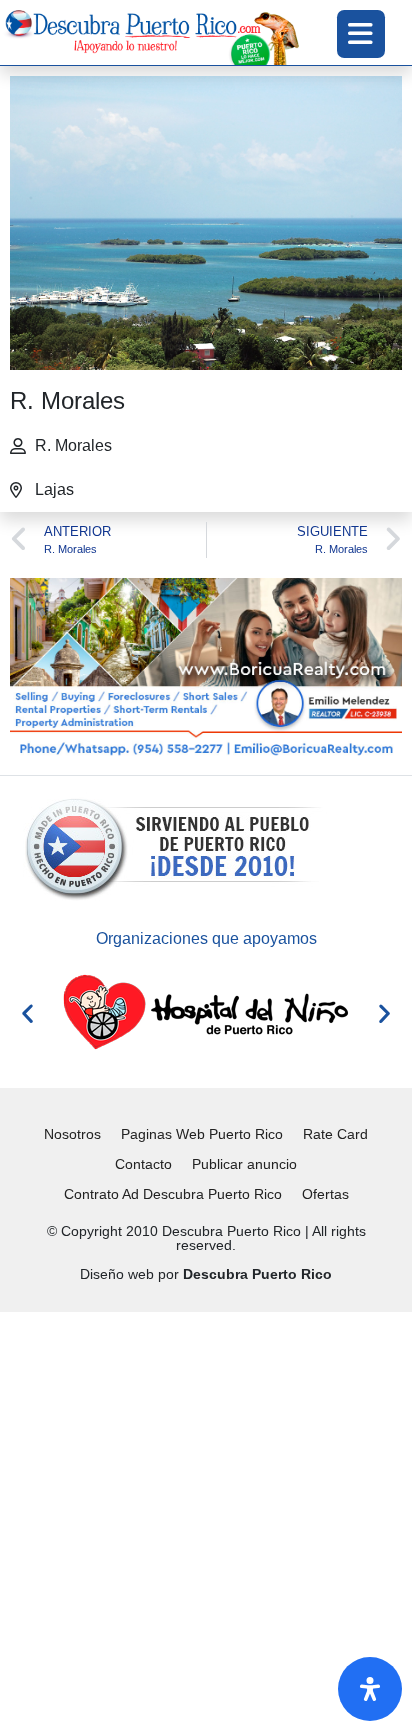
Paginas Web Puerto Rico (202, 1134)
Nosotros (72, 1134)
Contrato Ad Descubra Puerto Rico (173, 1194)
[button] (27, 1012)
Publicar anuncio (244, 1164)
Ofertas (325, 1194)
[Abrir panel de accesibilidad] (370, 1689)
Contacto (143, 1164)
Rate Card (335, 1134)
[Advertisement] (206, 1518)
